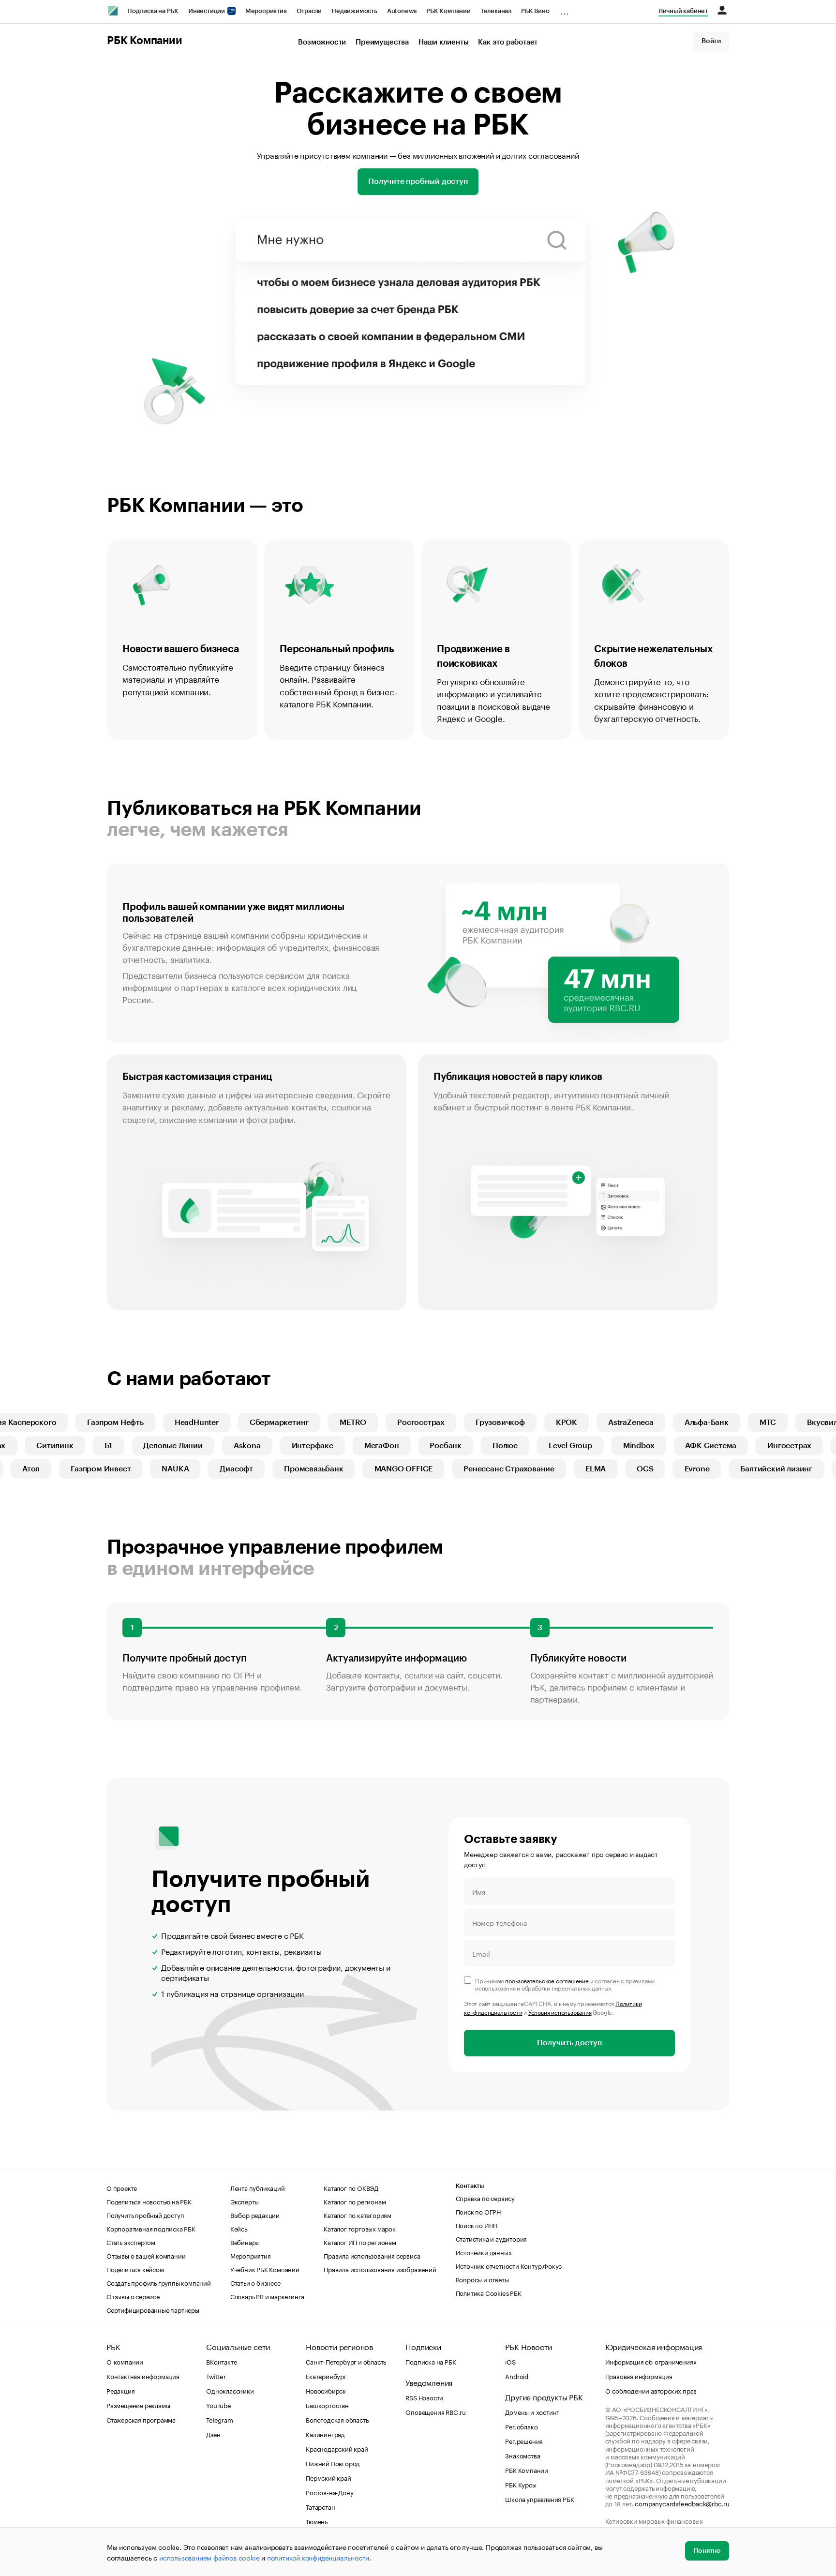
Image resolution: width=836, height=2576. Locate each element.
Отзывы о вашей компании (146, 2255)
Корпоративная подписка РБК (151, 2228)
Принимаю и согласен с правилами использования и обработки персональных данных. (565, 1984)
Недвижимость (354, 11)
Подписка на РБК (153, 11)
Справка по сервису (485, 2198)
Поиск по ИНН (477, 2225)
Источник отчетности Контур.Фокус (509, 2265)
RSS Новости (424, 2397)
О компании (125, 2361)
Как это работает (508, 42)
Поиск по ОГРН (478, 2211)
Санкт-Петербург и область (346, 2361)
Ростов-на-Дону (329, 2492)
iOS (510, 2361)
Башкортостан (327, 2405)
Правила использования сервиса (372, 2255)
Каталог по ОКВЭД (351, 2187)
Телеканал (496, 11)
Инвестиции (207, 11)
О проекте (122, 2187)
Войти (711, 41)
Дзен (213, 2434)
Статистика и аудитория (492, 2238)
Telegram (219, 2419)
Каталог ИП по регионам (360, 2242)
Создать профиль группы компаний (159, 2282)
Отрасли (309, 11)
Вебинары (245, 2242)
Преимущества (382, 42)
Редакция (120, 2390)
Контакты (470, 2186)
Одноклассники (230, 2390)
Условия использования (560, 2012)
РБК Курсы (521, 2484)
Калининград (325, 2434)
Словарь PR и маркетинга (267, 2296)
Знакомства (522, 2455)
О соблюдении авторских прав (651, 2390)
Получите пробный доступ (418, 181)
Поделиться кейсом (135, 2269)
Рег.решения (524, 2441)
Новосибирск (326, 2390)
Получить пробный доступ (145, 2215)
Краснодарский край (337, 2448)
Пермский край (328, 2477)
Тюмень (317, 2521)
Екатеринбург (326, 2376)
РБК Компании (448, 11)
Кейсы (239, 2228)
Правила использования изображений (380, 2269)
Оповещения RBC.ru (436, 2411)
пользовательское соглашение (547, 1980)
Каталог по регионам (355, 2201)
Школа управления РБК (539, 2499)
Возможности (322, 42)
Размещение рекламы (138, 2405)
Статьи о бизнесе (255, 2282)
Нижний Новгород (333, 2463)
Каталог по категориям (358, 2215)
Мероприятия (266, 11)
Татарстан (320, 2506)
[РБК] (113, 11)
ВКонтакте (221, 2361)
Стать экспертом (131, 2242)
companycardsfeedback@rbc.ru (682, 2503)
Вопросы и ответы (482, 2279)
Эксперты (245, 2201)
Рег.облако (521, 2426)
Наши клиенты (444, 42)
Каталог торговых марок (360, 2228)
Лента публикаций (258, 2187)
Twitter (216, 2376)
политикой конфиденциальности (318, 2557)
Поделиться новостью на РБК (149, 2201)
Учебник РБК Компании (265, 2269)
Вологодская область (337, 2419)
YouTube (219, 2405)
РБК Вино (535, 11)
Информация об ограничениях (651, 2361)
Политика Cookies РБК (489, 2292)
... (565, 9)
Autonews (402, 11)
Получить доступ (569, 2043)
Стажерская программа (141, 2419)
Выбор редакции (255, 2215)
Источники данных (484, 2252)
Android (517, 2376)
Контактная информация (143, 2376)
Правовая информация (639, 2376)
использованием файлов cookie (209, 2557)
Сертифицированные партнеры (153, 2309)
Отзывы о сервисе (133, 2296)
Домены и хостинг (532, 2411)
